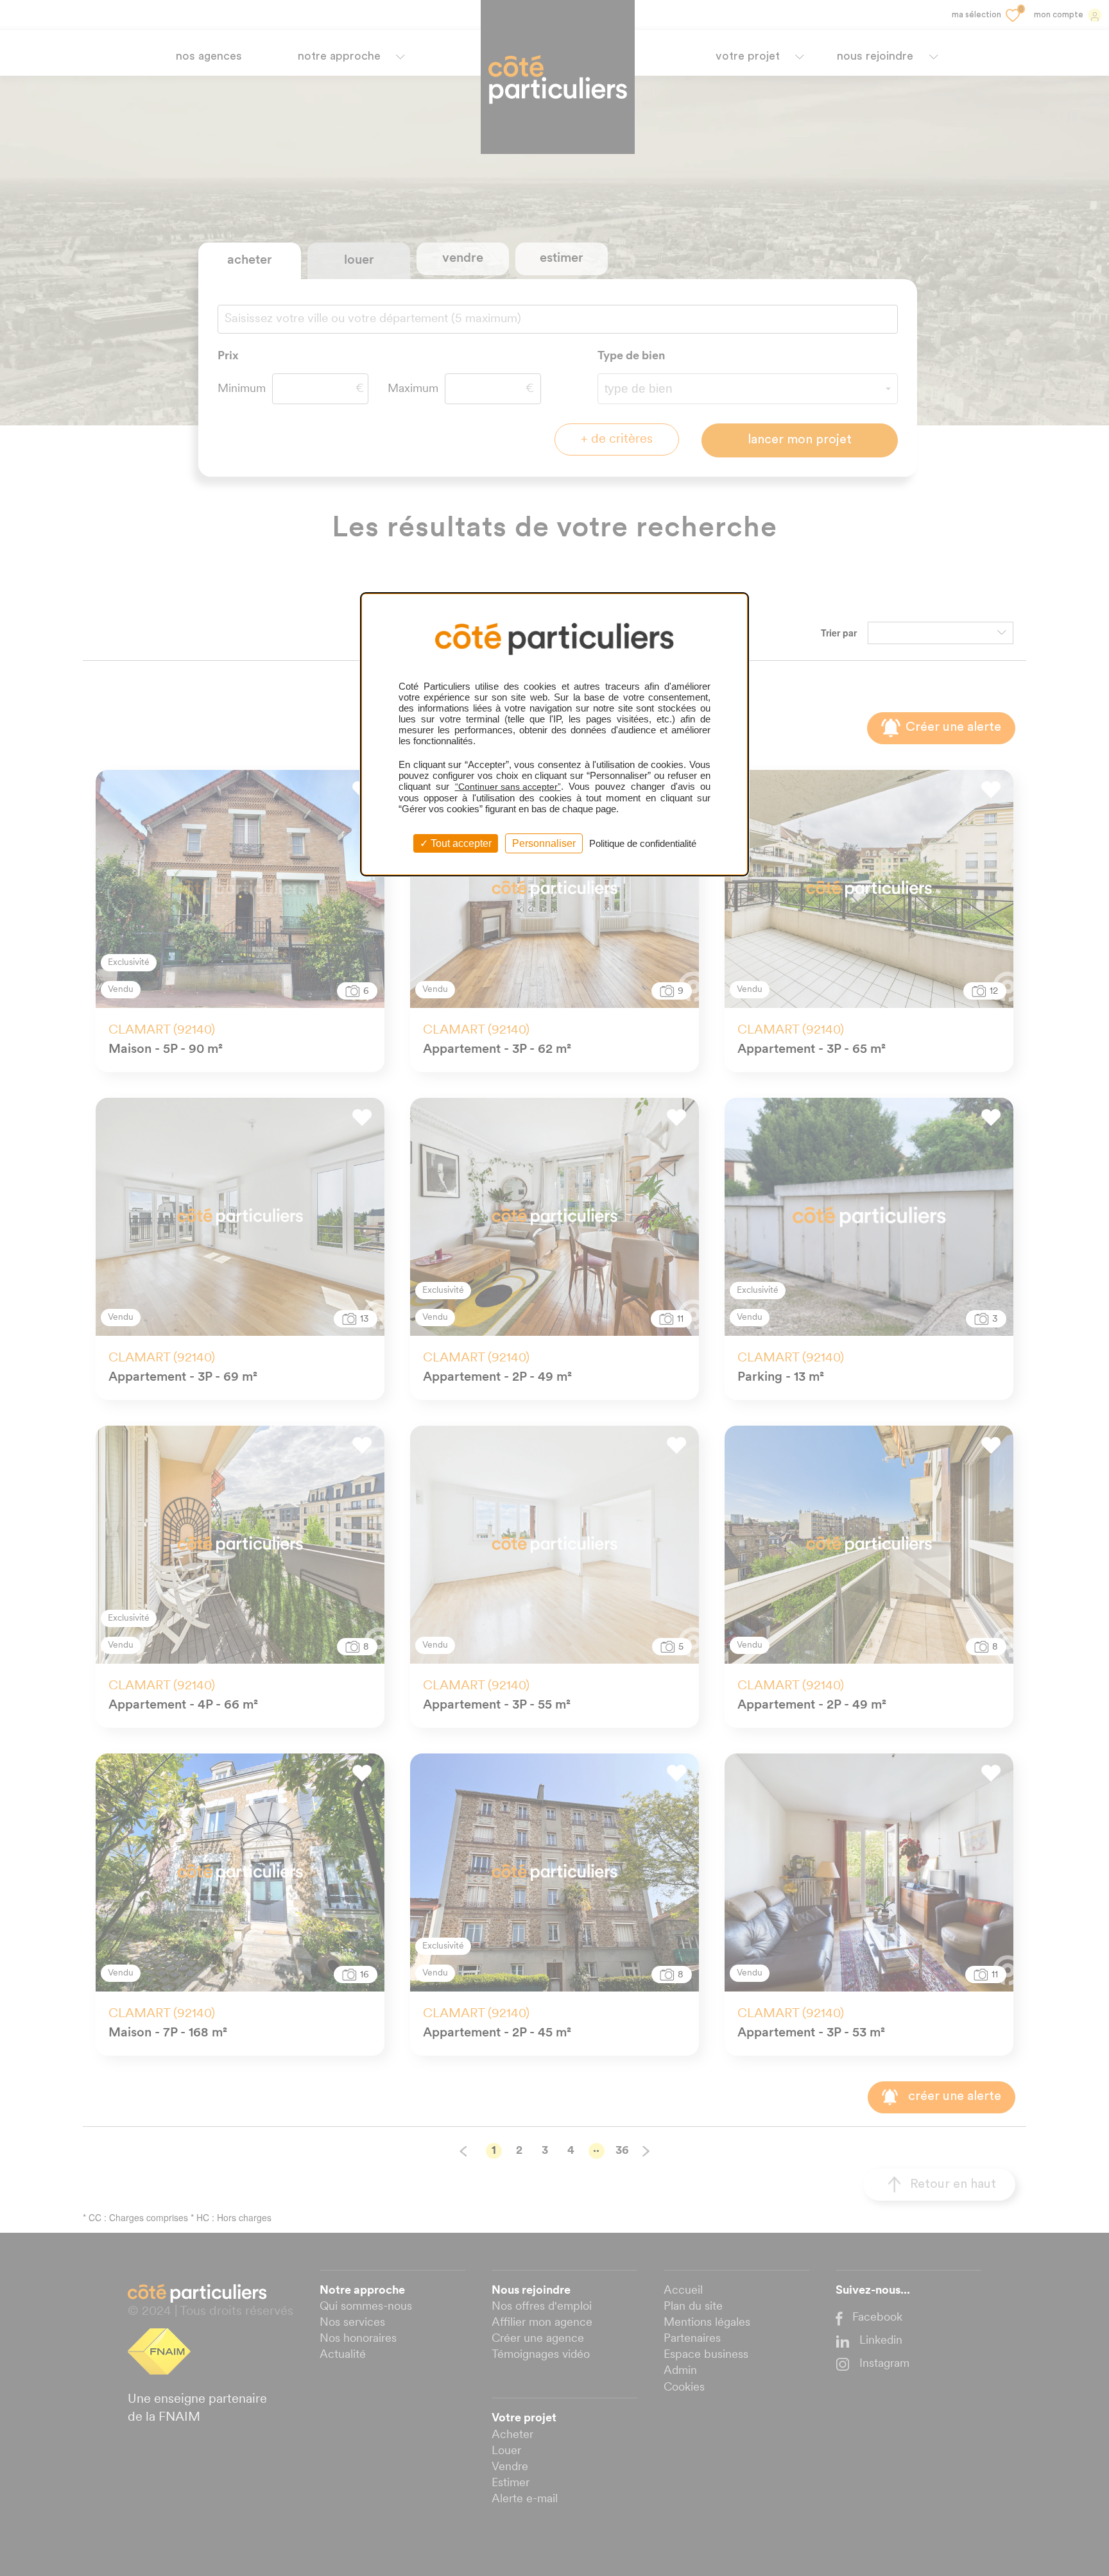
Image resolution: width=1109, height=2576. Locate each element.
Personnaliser (544, 843)
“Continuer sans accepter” (508, 787)
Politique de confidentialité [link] (643, 843)
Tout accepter (460, 843)
